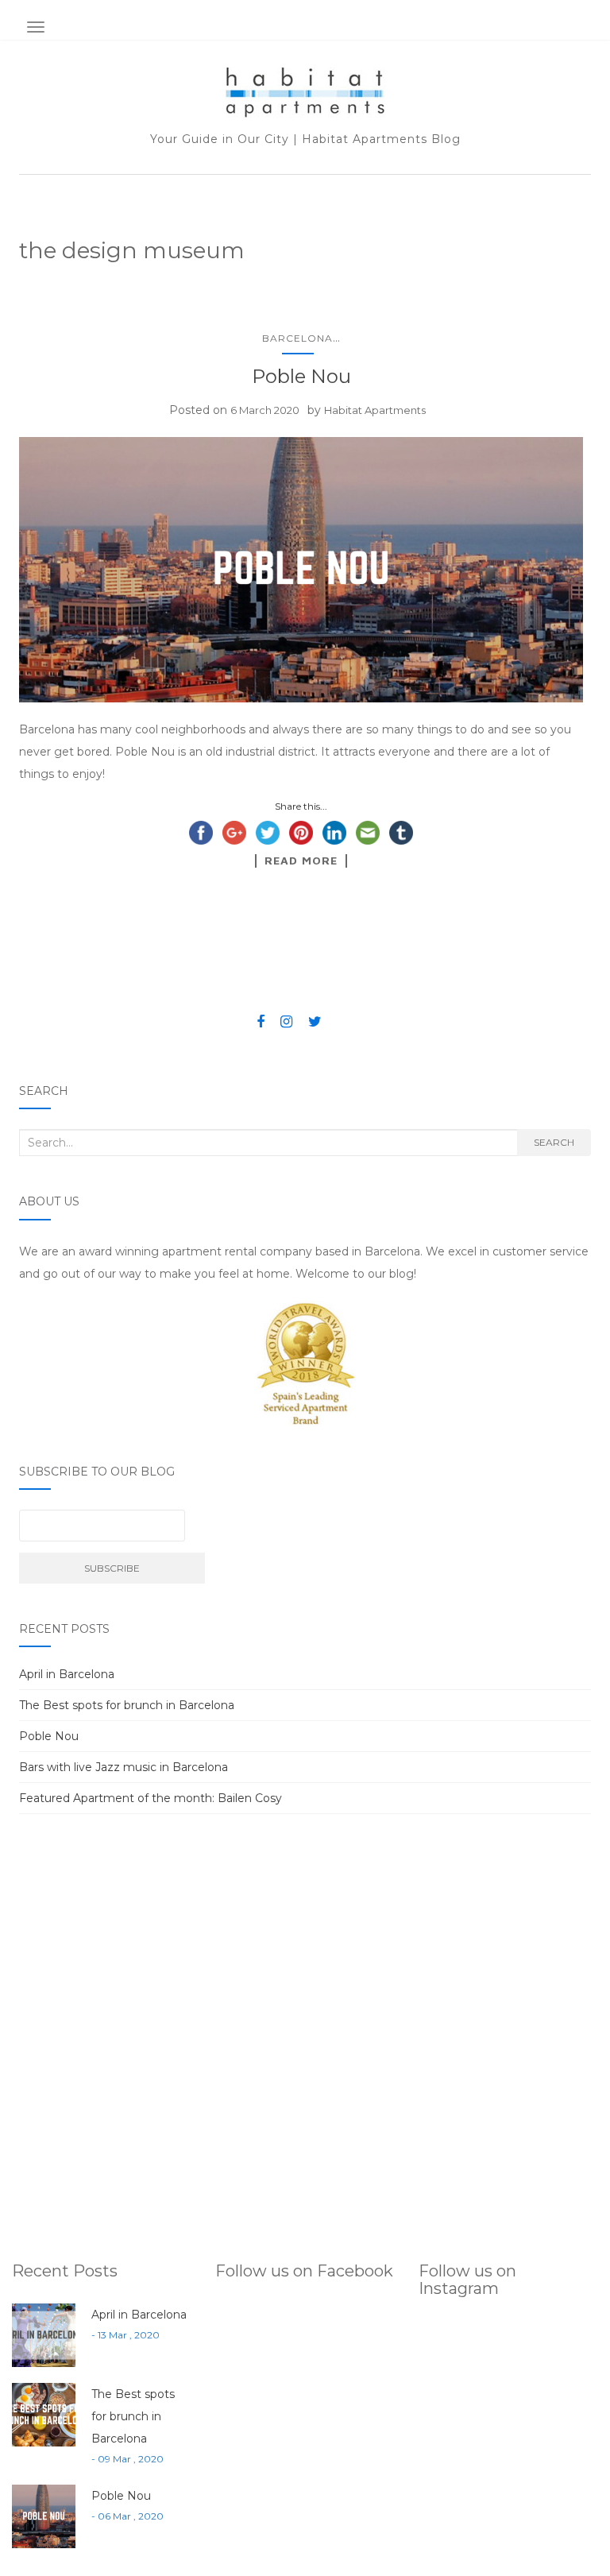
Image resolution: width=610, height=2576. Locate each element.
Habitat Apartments (375, 410)
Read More (301, 861)
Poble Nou (301, 376)
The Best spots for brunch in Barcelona (127, 1705)
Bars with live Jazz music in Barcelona (124, 1767)
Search (554, 1142)
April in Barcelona (67, 1674)
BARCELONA (297, 338)
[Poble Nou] (301, 570)
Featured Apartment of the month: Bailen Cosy (151, 1798)
